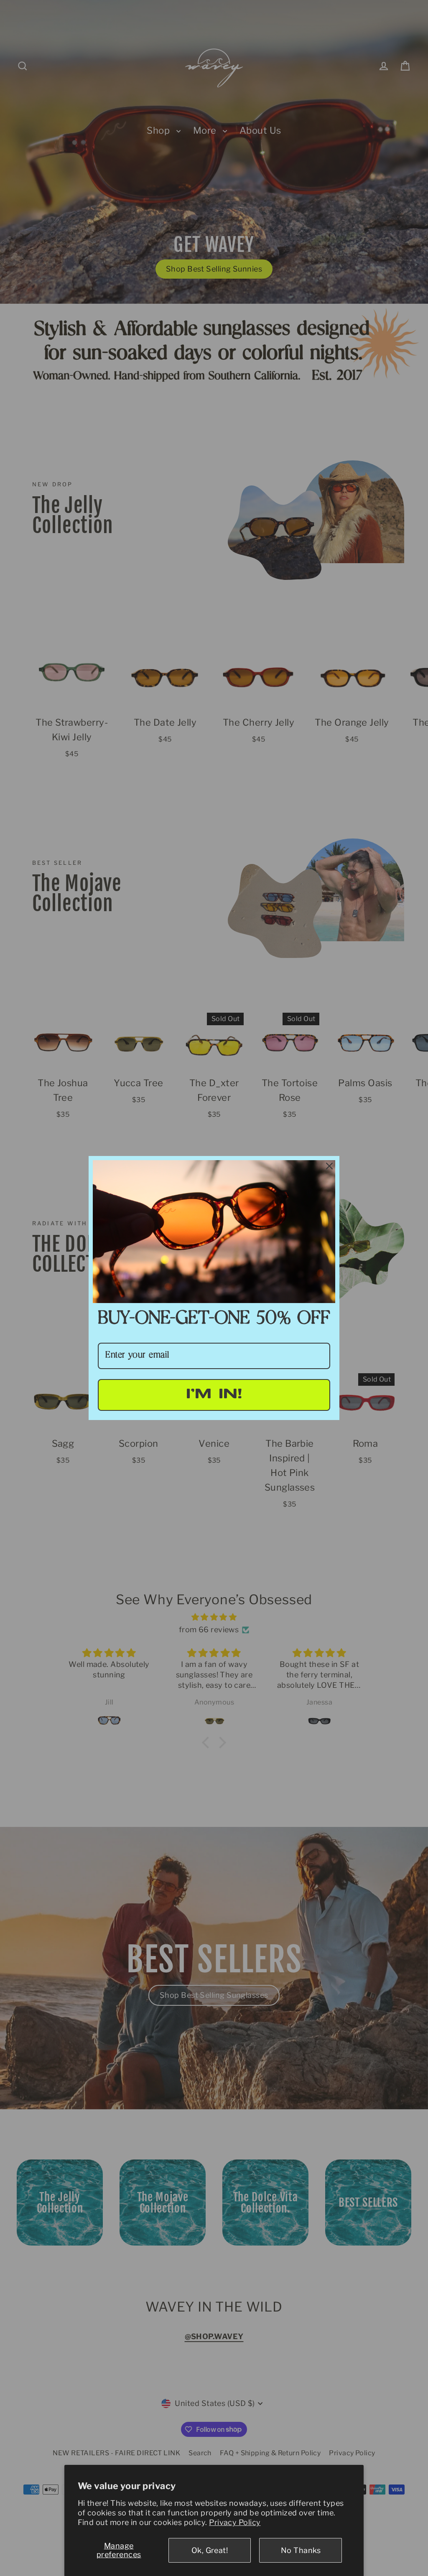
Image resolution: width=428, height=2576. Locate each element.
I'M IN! (214, 1395)
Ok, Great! (210, 2550)
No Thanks (301, 2550)
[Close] (329, 1166)
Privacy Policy (235, 2522)
